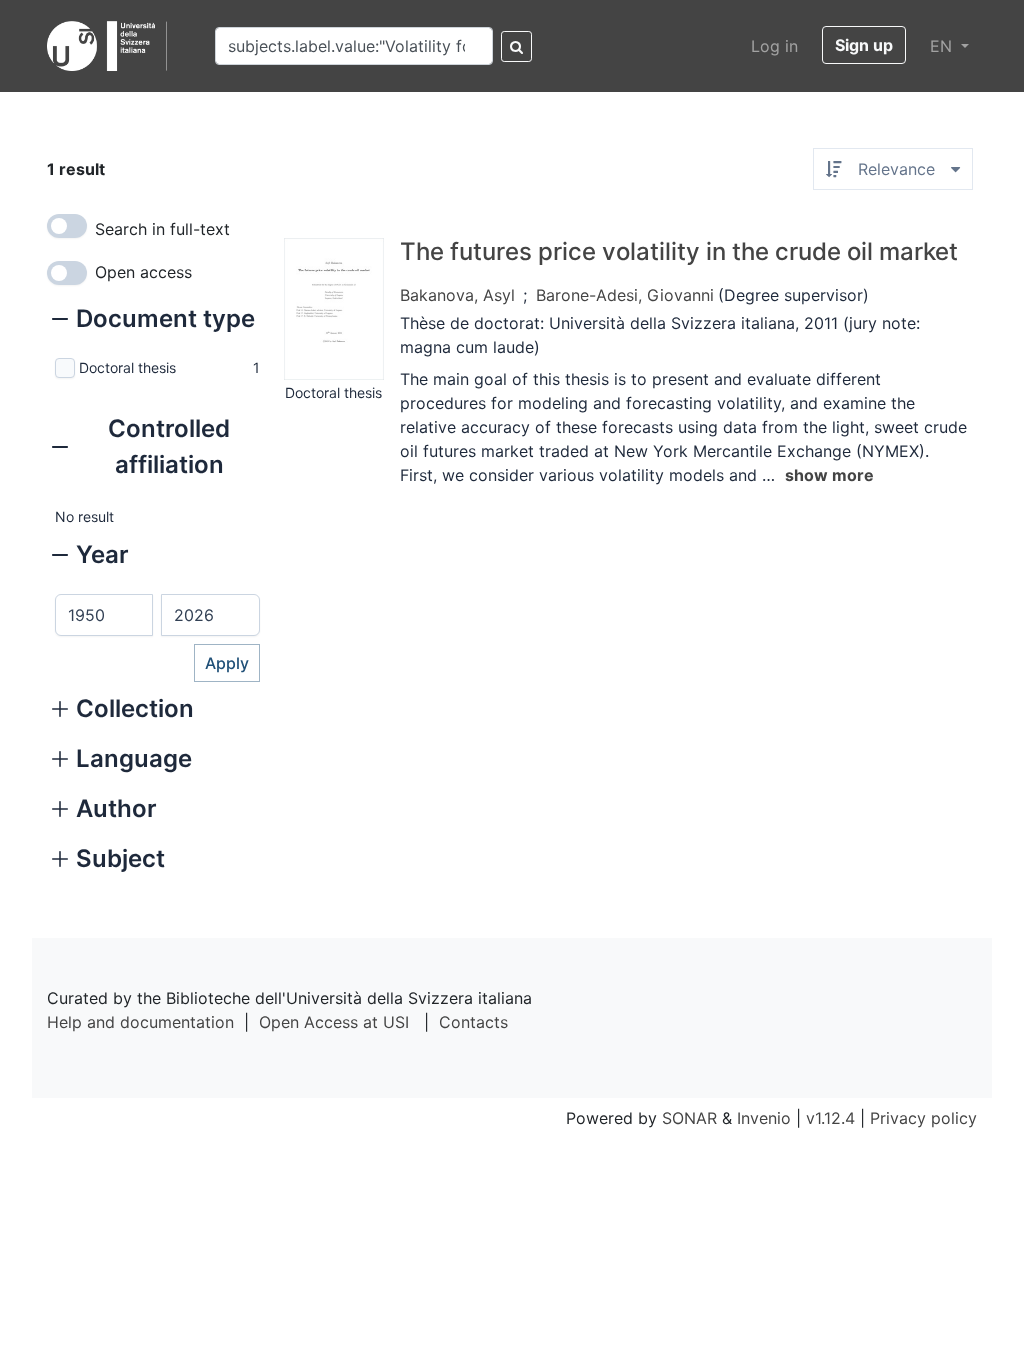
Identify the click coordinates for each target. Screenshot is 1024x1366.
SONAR (689, 1118)
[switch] (67, 226)
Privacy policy (923, 1118)
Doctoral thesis (127, 367)
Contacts (473, 1022)
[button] (153, 321)
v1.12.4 (830, 1118)
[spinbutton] (104, 615)
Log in (774, 46)
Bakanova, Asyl (457, 295)
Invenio (764, 1118)
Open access (143, 272)
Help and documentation (140, 1022)
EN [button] (943, 46)
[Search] (516, 46)
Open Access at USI (334, 1022)
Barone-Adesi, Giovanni (625, 295)
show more (829, 475)
